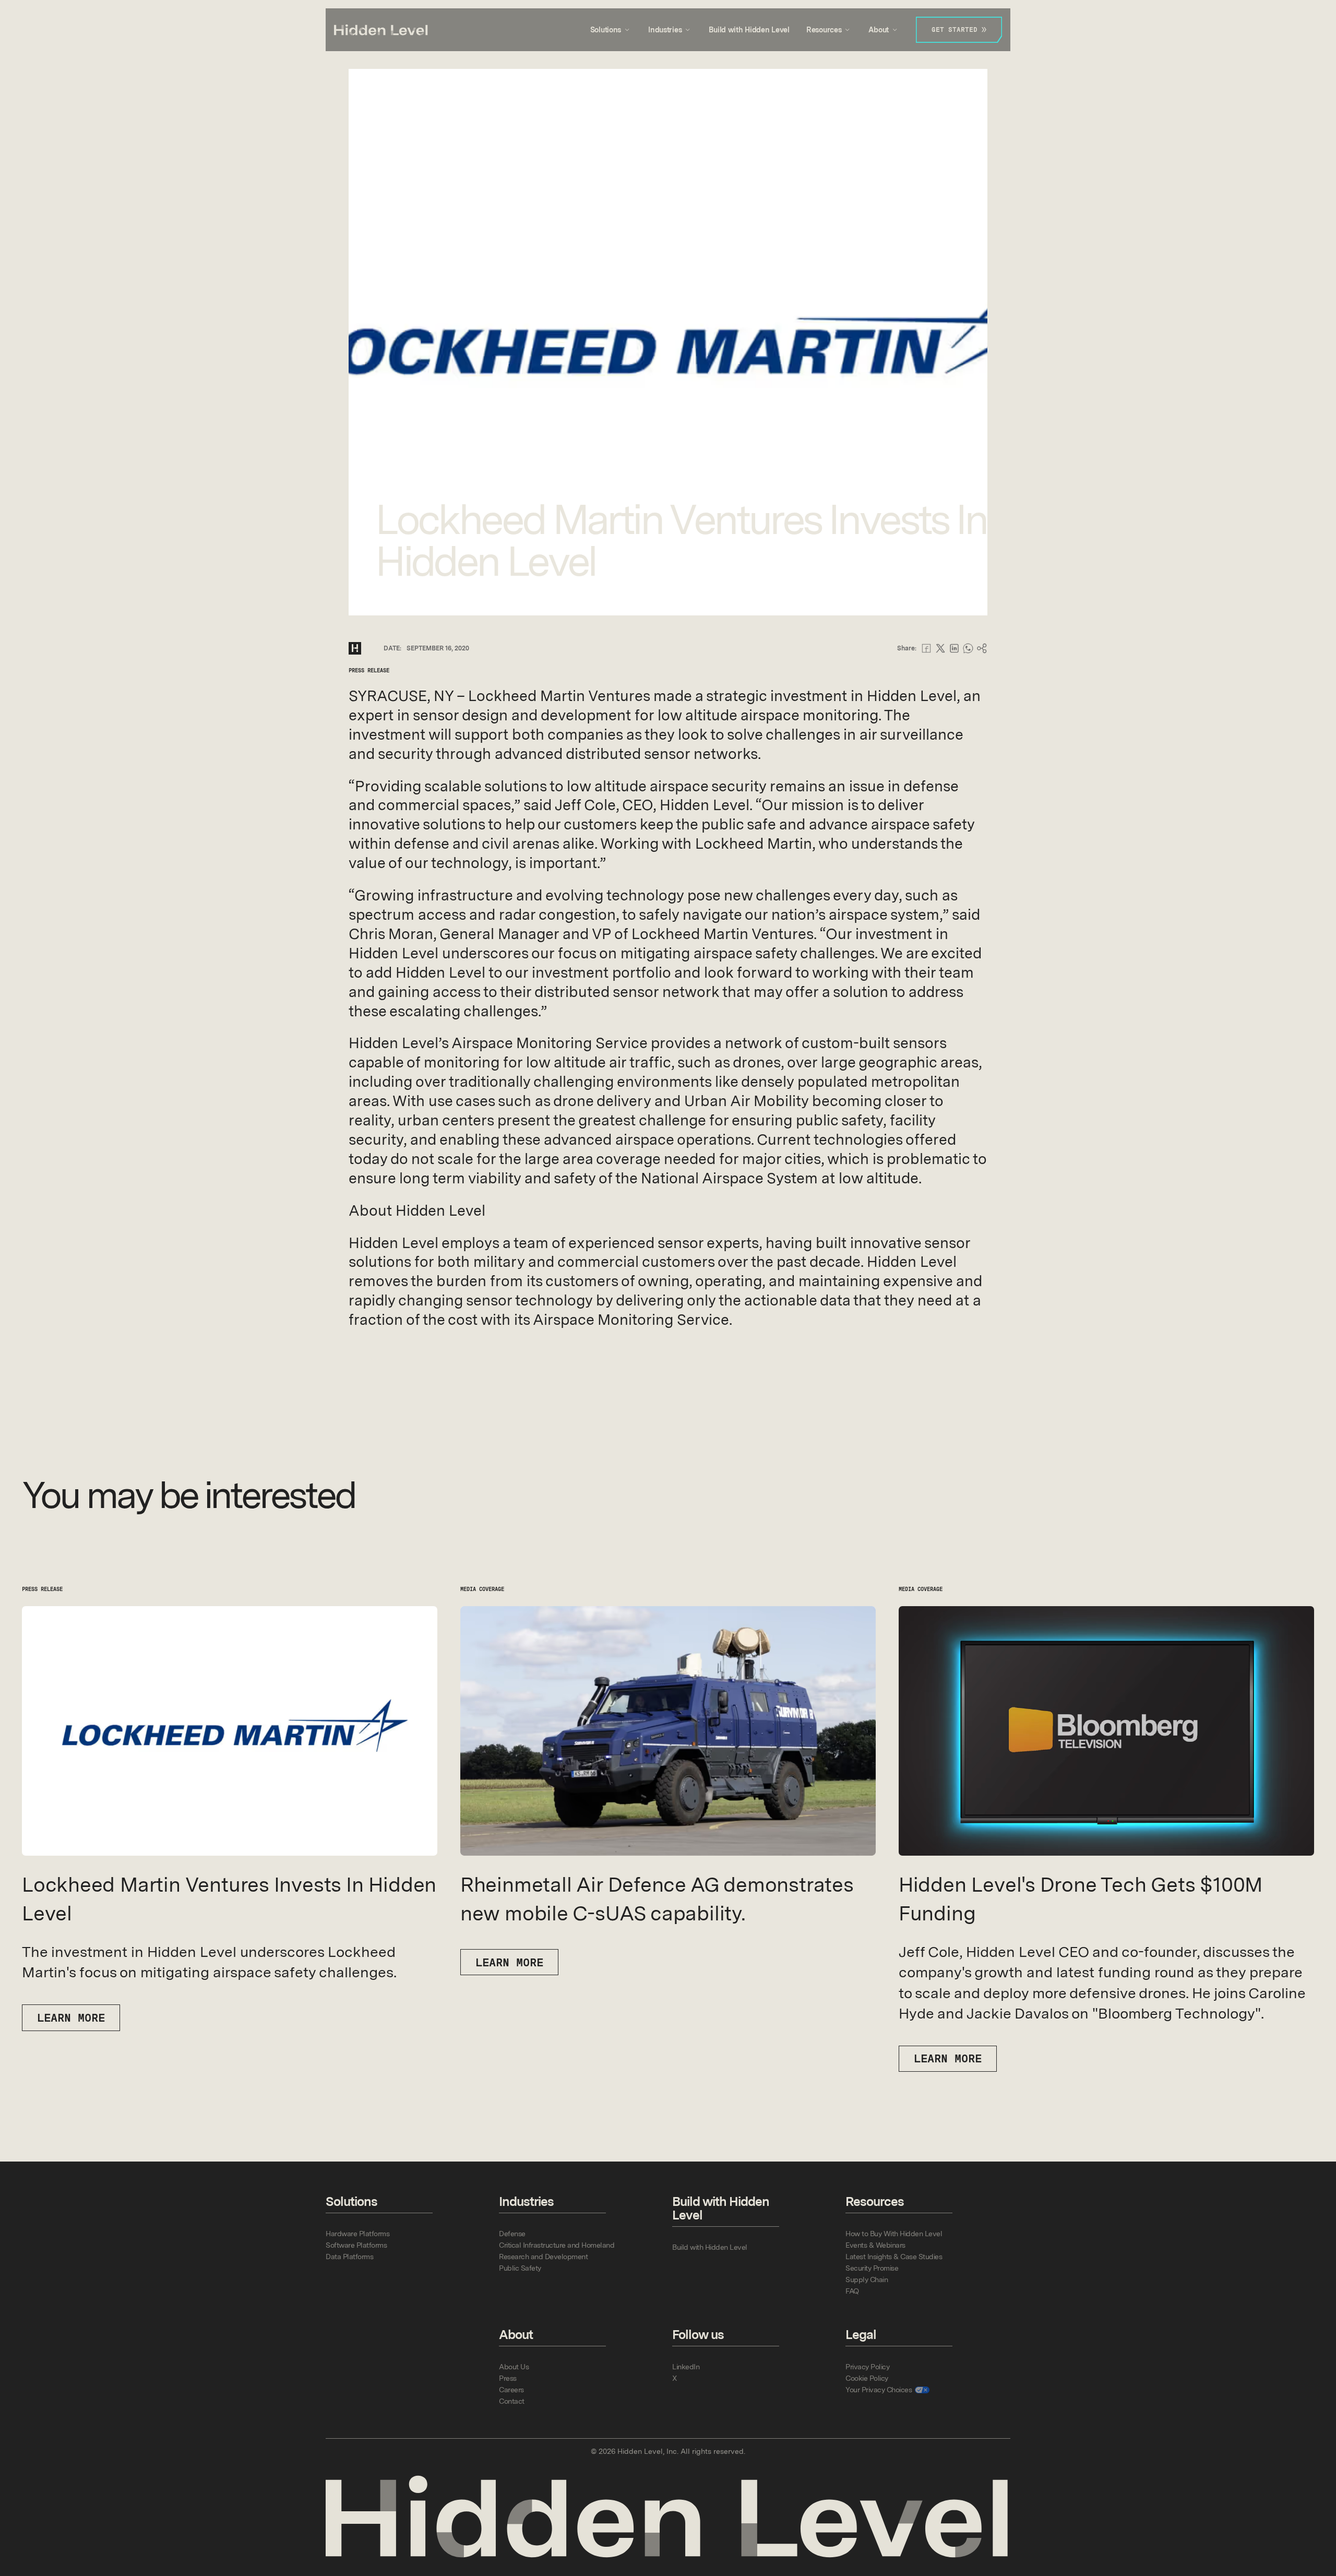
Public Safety (520, 2268)
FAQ (852, 2291)
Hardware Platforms (357, 2234)
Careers (511, 2390)
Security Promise (872, 2268)
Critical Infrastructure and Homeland (557, 2245)
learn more (71, 2018)
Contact (512, 2401)
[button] (611, 30)
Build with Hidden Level (749, 30)
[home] (381, 30)
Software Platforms (356, 2245)
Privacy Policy (867, 2367)
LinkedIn (686, 2367)
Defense (512, 2234)
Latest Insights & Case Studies (894, 2257)
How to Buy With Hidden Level (894, 2234)
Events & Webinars (875, 2245)
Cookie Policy (867, 2378)
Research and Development (543, 2257)
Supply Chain (867, 2280)
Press (508, 2378)
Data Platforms (349, 2257)
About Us (514, 2367)
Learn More (509, 1962)
